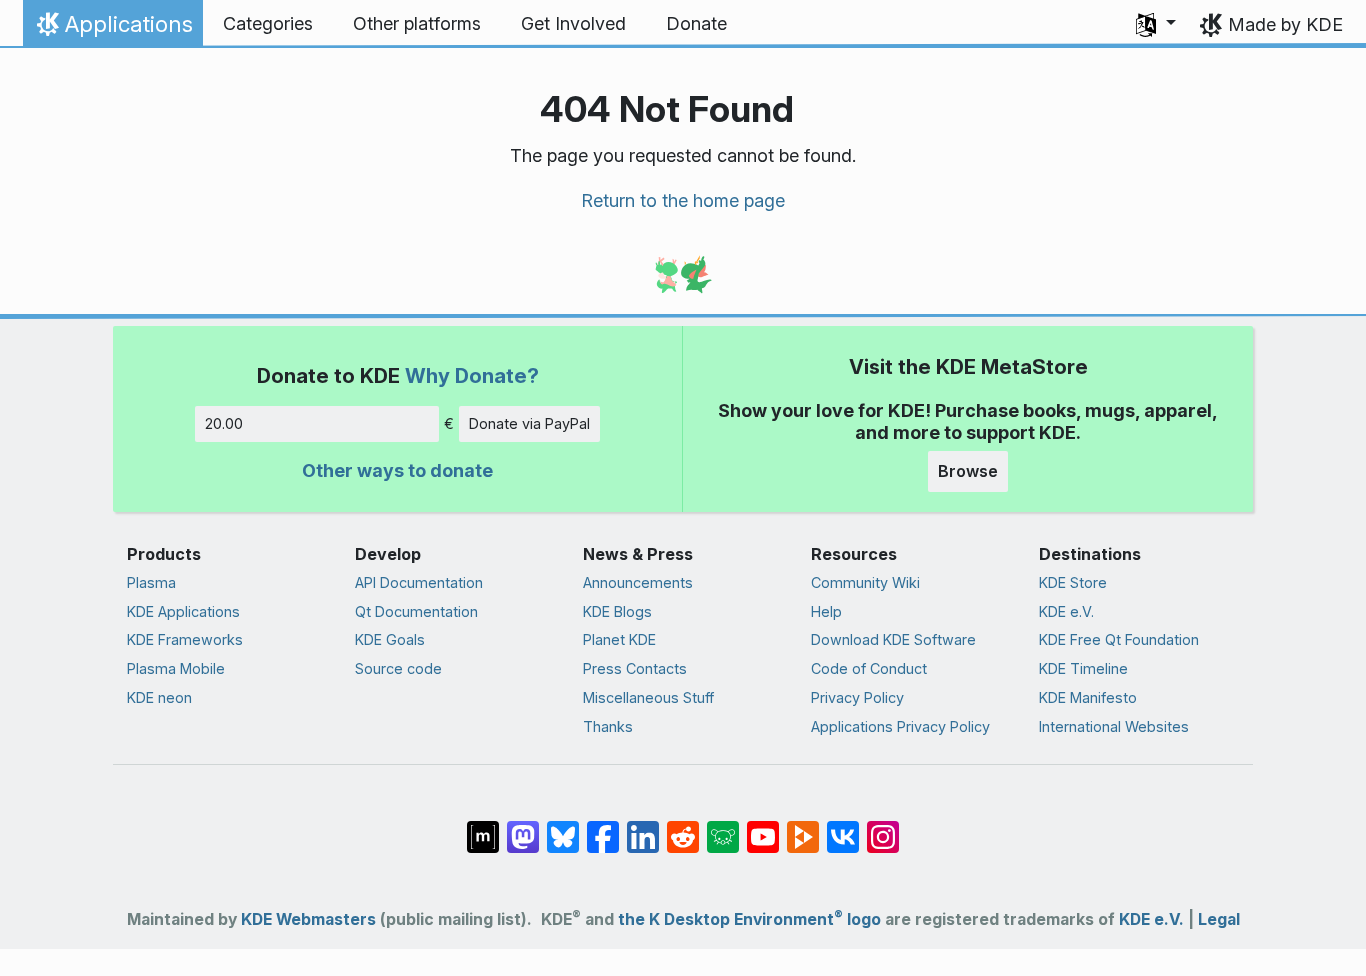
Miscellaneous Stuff (648, 697)
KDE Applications (183, 611)
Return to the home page (683, 200)
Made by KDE (1285, 24)
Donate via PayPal (529, 423)
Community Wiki (865, 582)
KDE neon (159, 697)
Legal (1219, 919)
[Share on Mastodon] (523, 826)
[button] (1156, 24)
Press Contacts (635, 668)
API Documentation (419, 582)
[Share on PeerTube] (803, 826)
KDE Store (1073, 582)
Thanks (608, 726)
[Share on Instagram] (883, 826)
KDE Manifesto (1088, 697)
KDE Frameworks (185, 639)
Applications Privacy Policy (900, 726)
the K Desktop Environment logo (749, 919)
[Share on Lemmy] (723, 826)
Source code (398, 668)
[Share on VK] (843, 826)
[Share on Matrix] (483, 826)
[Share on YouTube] (763, 826)
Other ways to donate (397, 470)
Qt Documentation (416, 611)
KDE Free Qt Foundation (1119, 639)
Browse (968, 471)
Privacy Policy (857, 697)
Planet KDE (619, 639)
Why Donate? (472, 375)
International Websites (1114, 726)
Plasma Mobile (176, 668)
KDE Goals (390, 639)
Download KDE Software (893, 639)
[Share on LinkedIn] (643, 826)
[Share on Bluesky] (563, 826)
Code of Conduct (869, 668)
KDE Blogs (617, 611)
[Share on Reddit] (683, 826)
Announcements (638, 582)
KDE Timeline (1083, 668)
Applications (112, 29)
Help (826, 611)
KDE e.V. (1066, 611)
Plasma (151, 582)
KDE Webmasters (308, 919)
